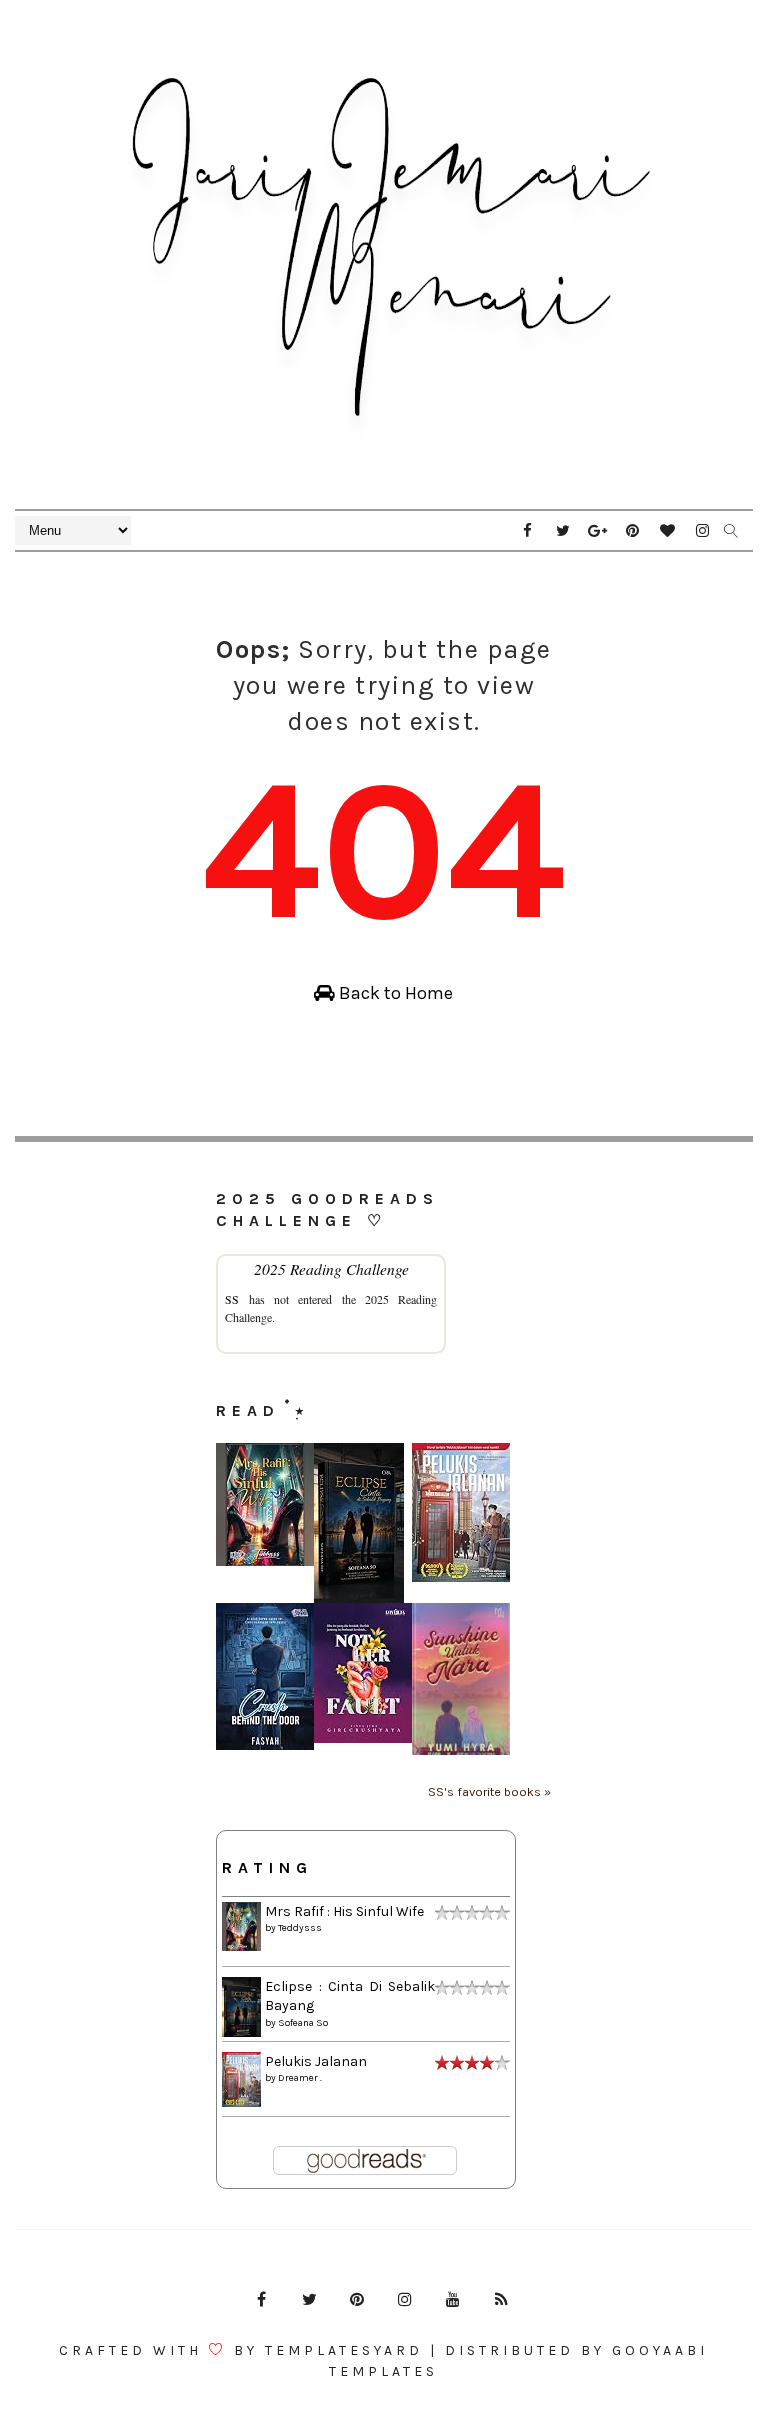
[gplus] (598, 531)
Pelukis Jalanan (316, 2061)
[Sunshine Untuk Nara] (461, 1677)
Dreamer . (300, 2078)
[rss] (501, 2300)
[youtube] (453, 2300)
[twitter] (563, 531)
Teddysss (300, 1928)
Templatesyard (344, 2350)
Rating (267, 1867)
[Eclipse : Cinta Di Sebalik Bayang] (359, 1521)
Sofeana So (303, 2023)
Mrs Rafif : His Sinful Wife (344, 1911)
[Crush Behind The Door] (265, 1675)
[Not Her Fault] (363, 1671)
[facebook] (528, 531)
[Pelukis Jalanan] (461, 1511)
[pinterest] (633, 531)
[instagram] (703, 531)
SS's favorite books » (489, 1791)
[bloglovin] (668, 531)
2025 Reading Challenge (331, 1268)
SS (232, 1299)
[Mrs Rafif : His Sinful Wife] (265, 1503)
